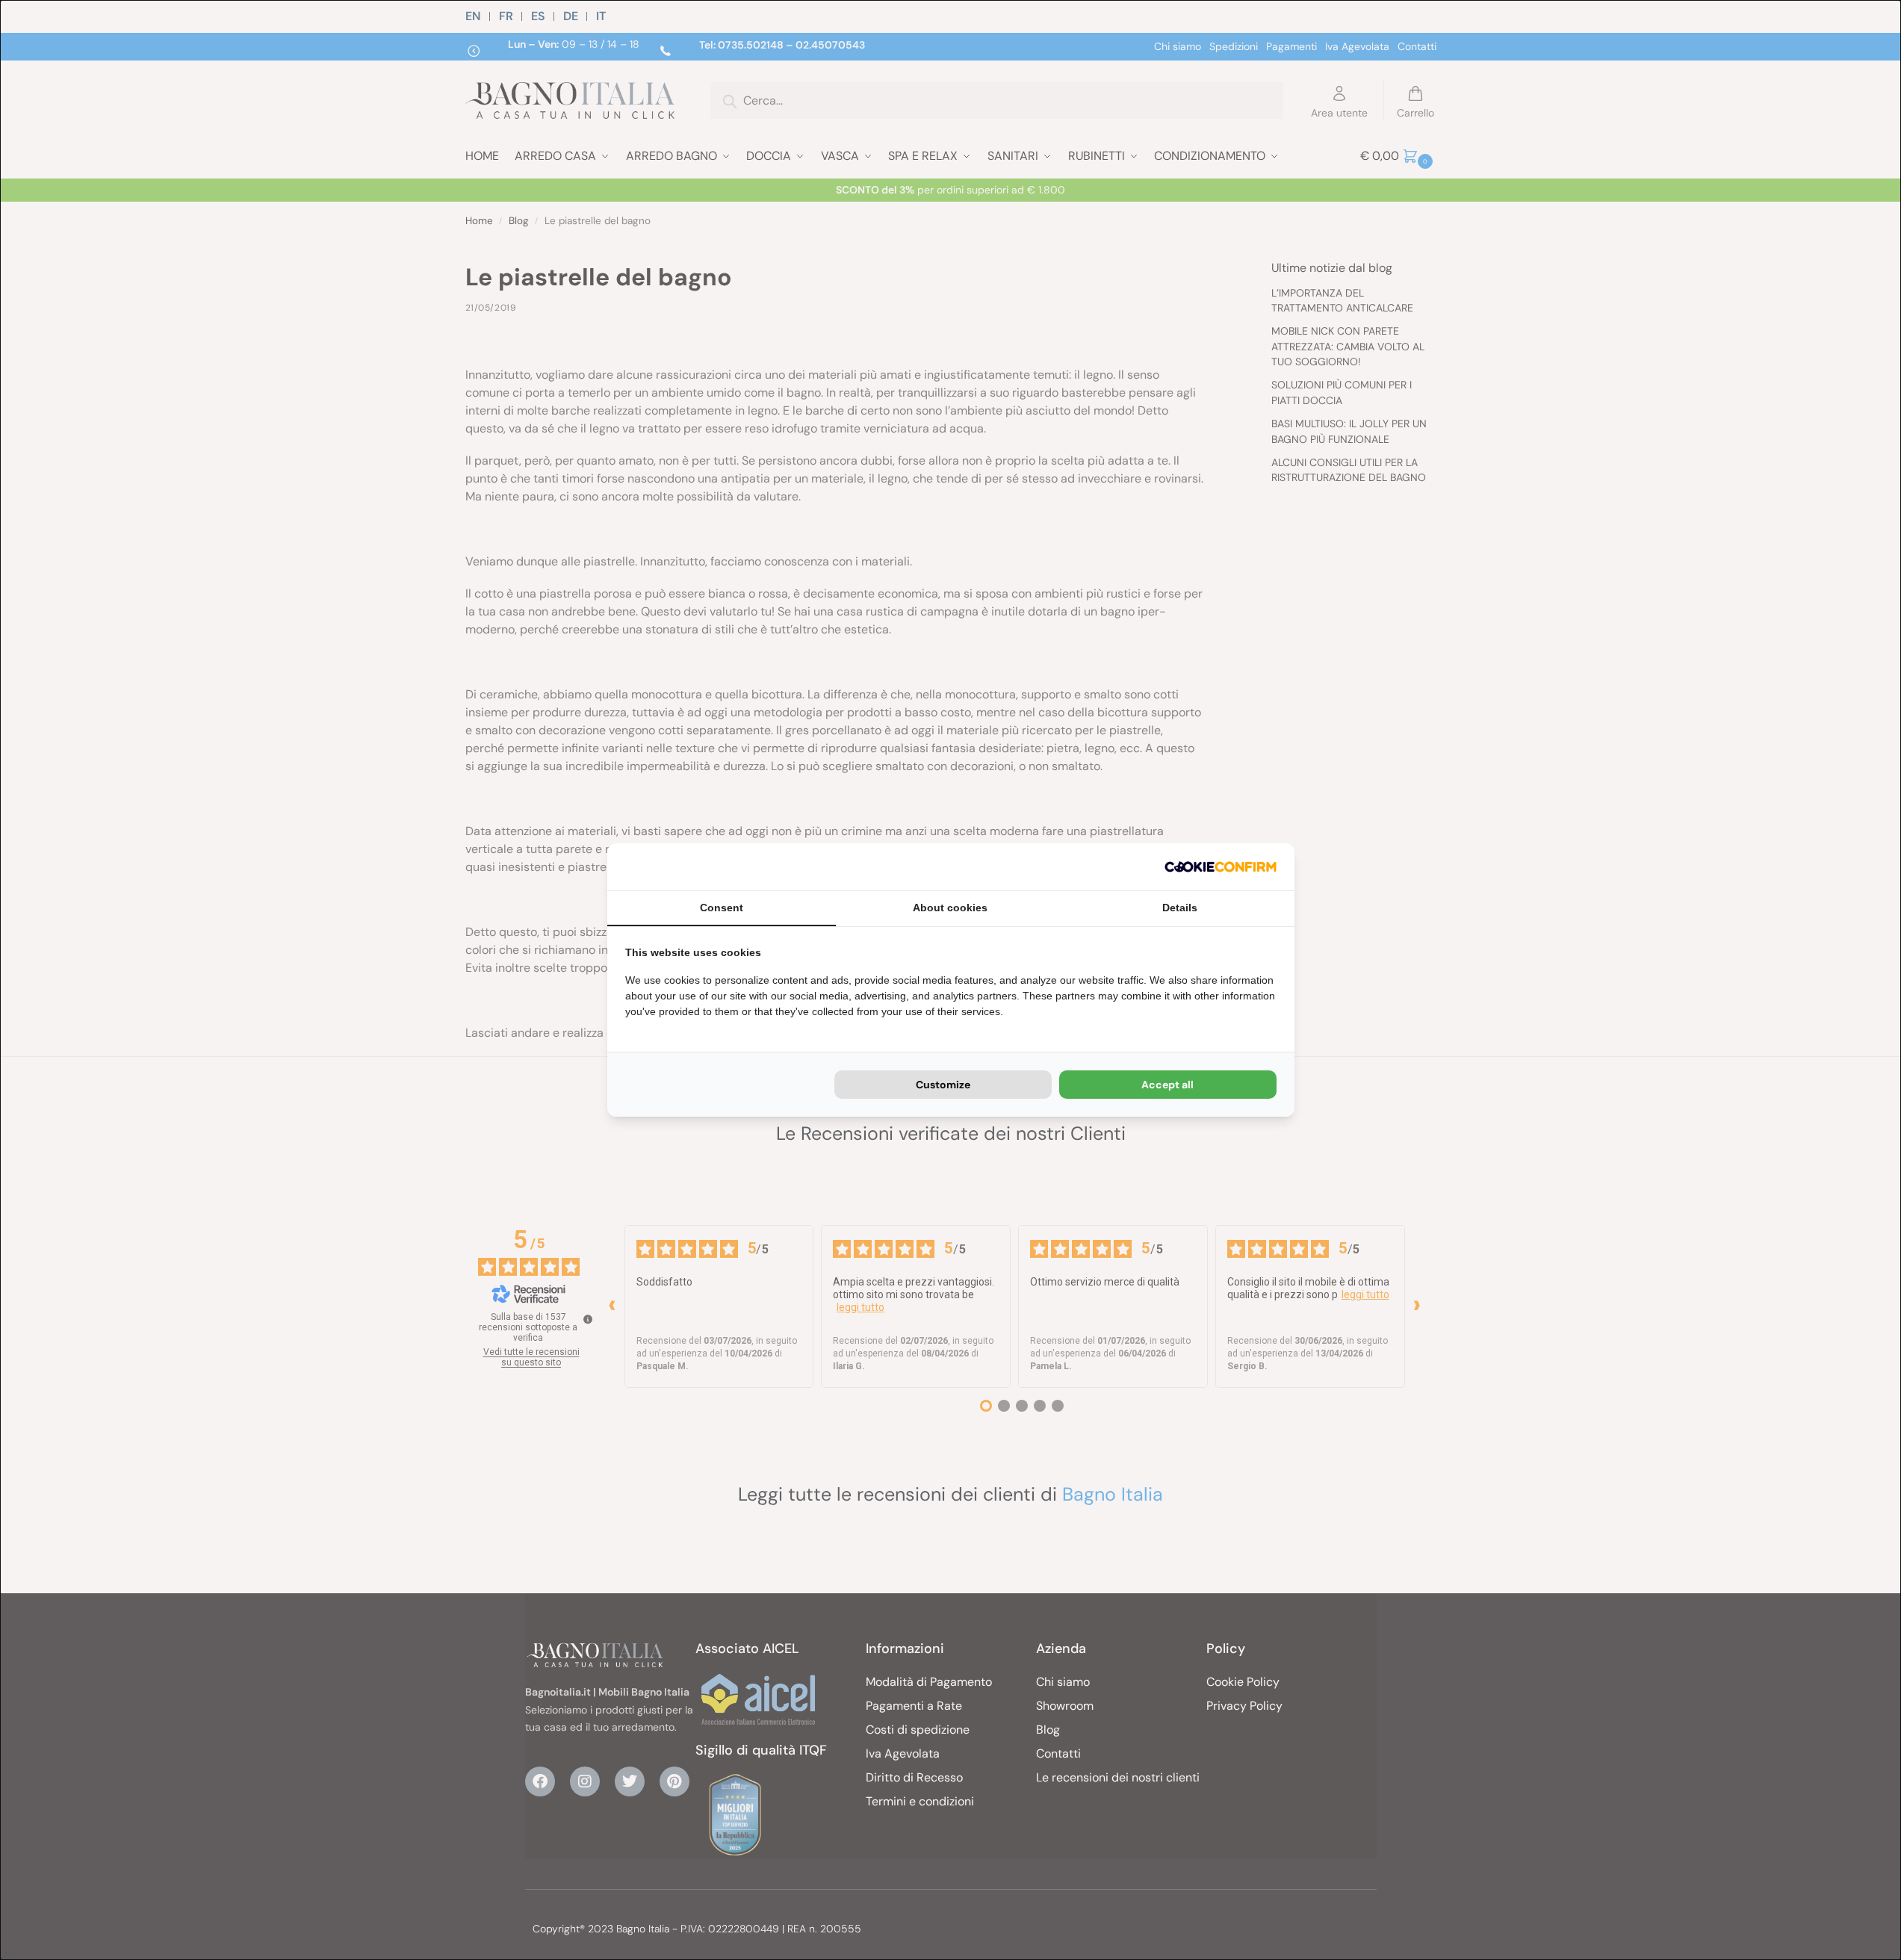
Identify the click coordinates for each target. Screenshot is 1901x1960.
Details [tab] (1180, 908)
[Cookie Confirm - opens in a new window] (1221, 867)
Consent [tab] (722, 908)
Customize (943, 1085)
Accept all (1167, 1085)
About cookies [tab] (950, 908)
